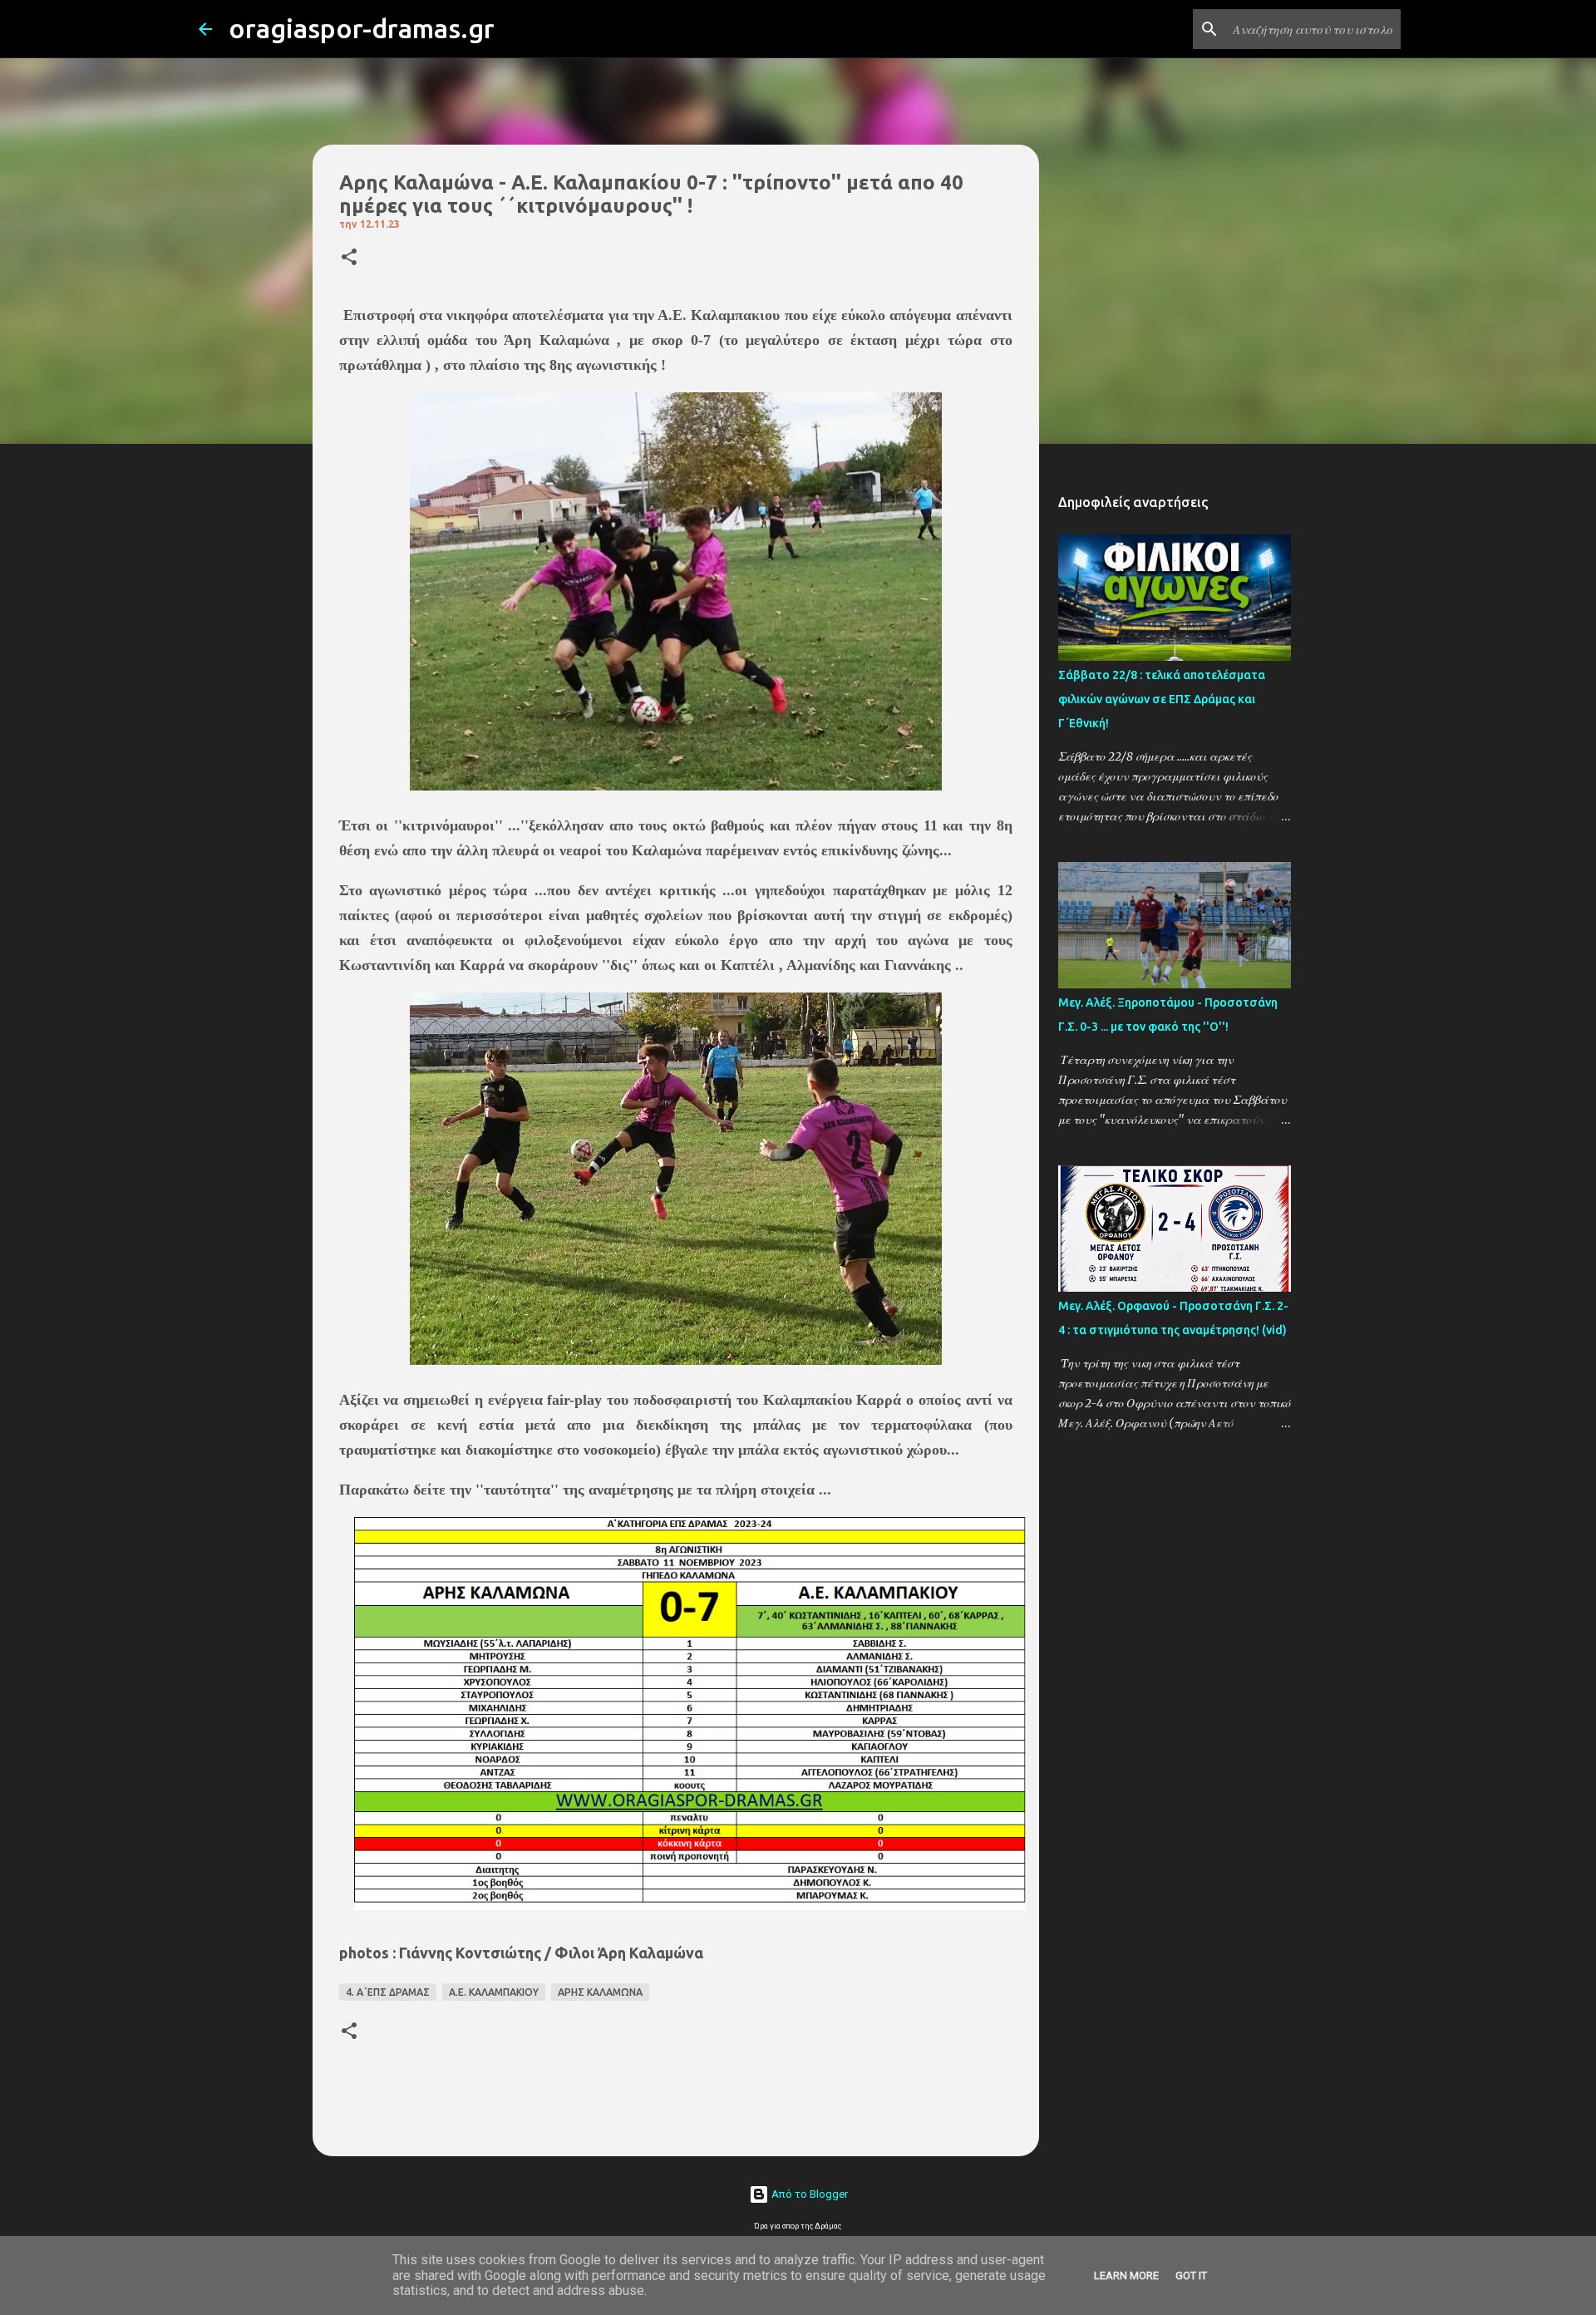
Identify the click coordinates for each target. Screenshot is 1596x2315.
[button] (349, 258)
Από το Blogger (808, 2194)
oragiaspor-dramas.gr (362, 28)
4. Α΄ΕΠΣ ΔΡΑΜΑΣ (388, 1992)
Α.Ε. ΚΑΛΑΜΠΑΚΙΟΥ (494, 1992)
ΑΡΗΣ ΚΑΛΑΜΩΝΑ (600, 1992)
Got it (1191, 2276)
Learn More (1126, 2276)
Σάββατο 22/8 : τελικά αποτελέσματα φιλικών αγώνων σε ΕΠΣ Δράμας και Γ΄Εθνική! (1162, 699)
